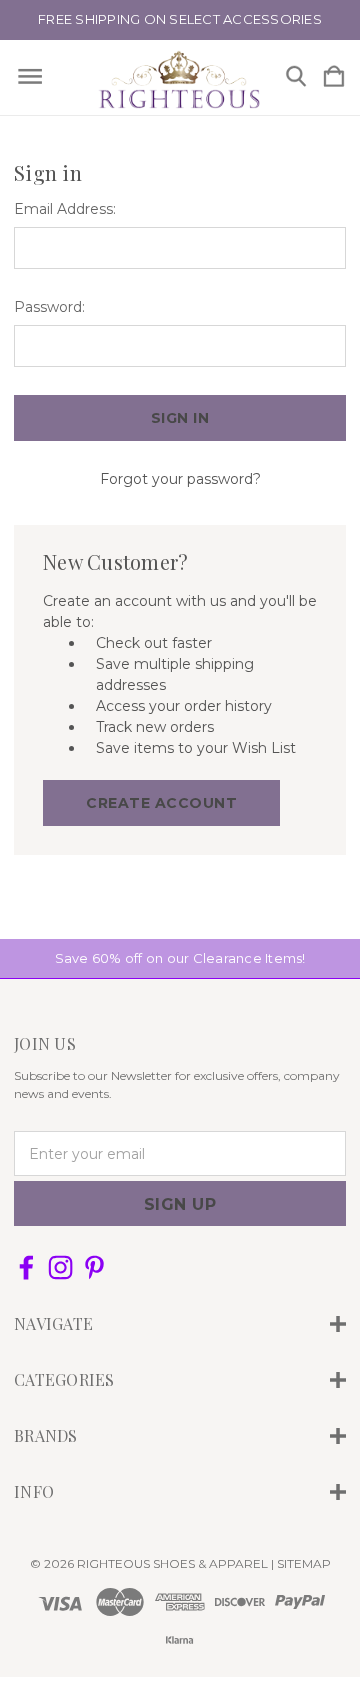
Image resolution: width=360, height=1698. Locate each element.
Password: (49, 307)
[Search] (296, 77)
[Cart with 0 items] (334, 77)
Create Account (161, 803)
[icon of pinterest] (94, 1267)
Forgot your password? (180, 479)
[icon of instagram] (60, 1267)
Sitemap (304, 1563)
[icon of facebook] (26, 1267)
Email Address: (65, 209)
